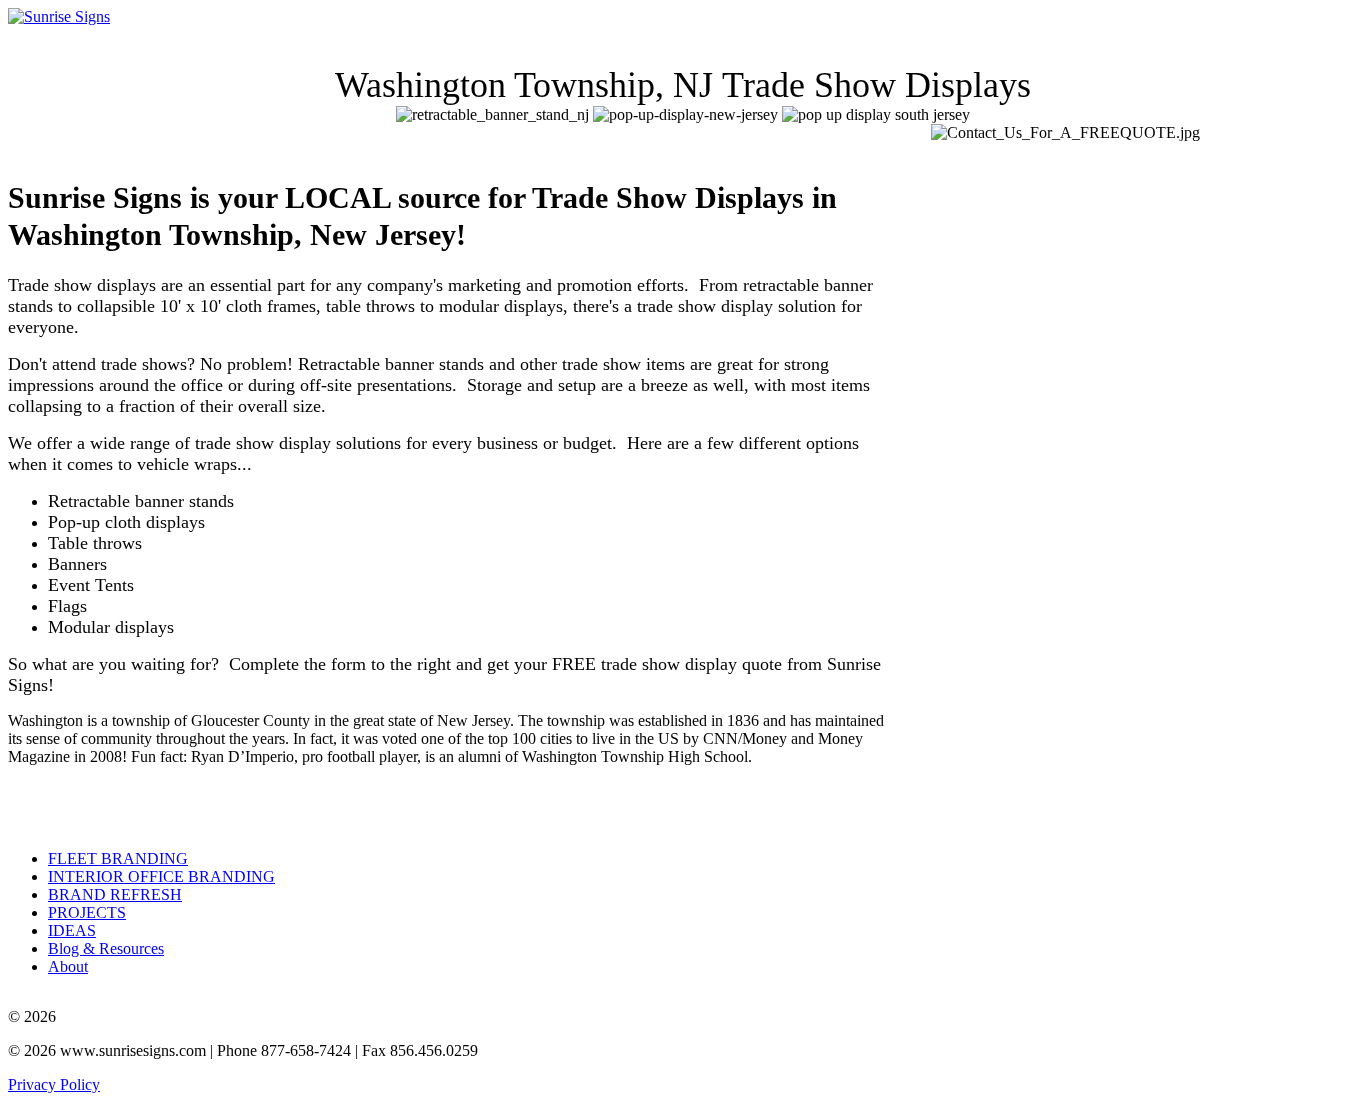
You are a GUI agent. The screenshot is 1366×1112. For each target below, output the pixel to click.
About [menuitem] (68, 966)
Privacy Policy (54, 1084)
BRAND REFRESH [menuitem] (115, 894)
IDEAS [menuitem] (72, 930)
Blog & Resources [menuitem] (106, 948)
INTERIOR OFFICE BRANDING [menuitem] (161, 876)
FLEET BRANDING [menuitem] (118, 858)
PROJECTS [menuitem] (87, 912)
